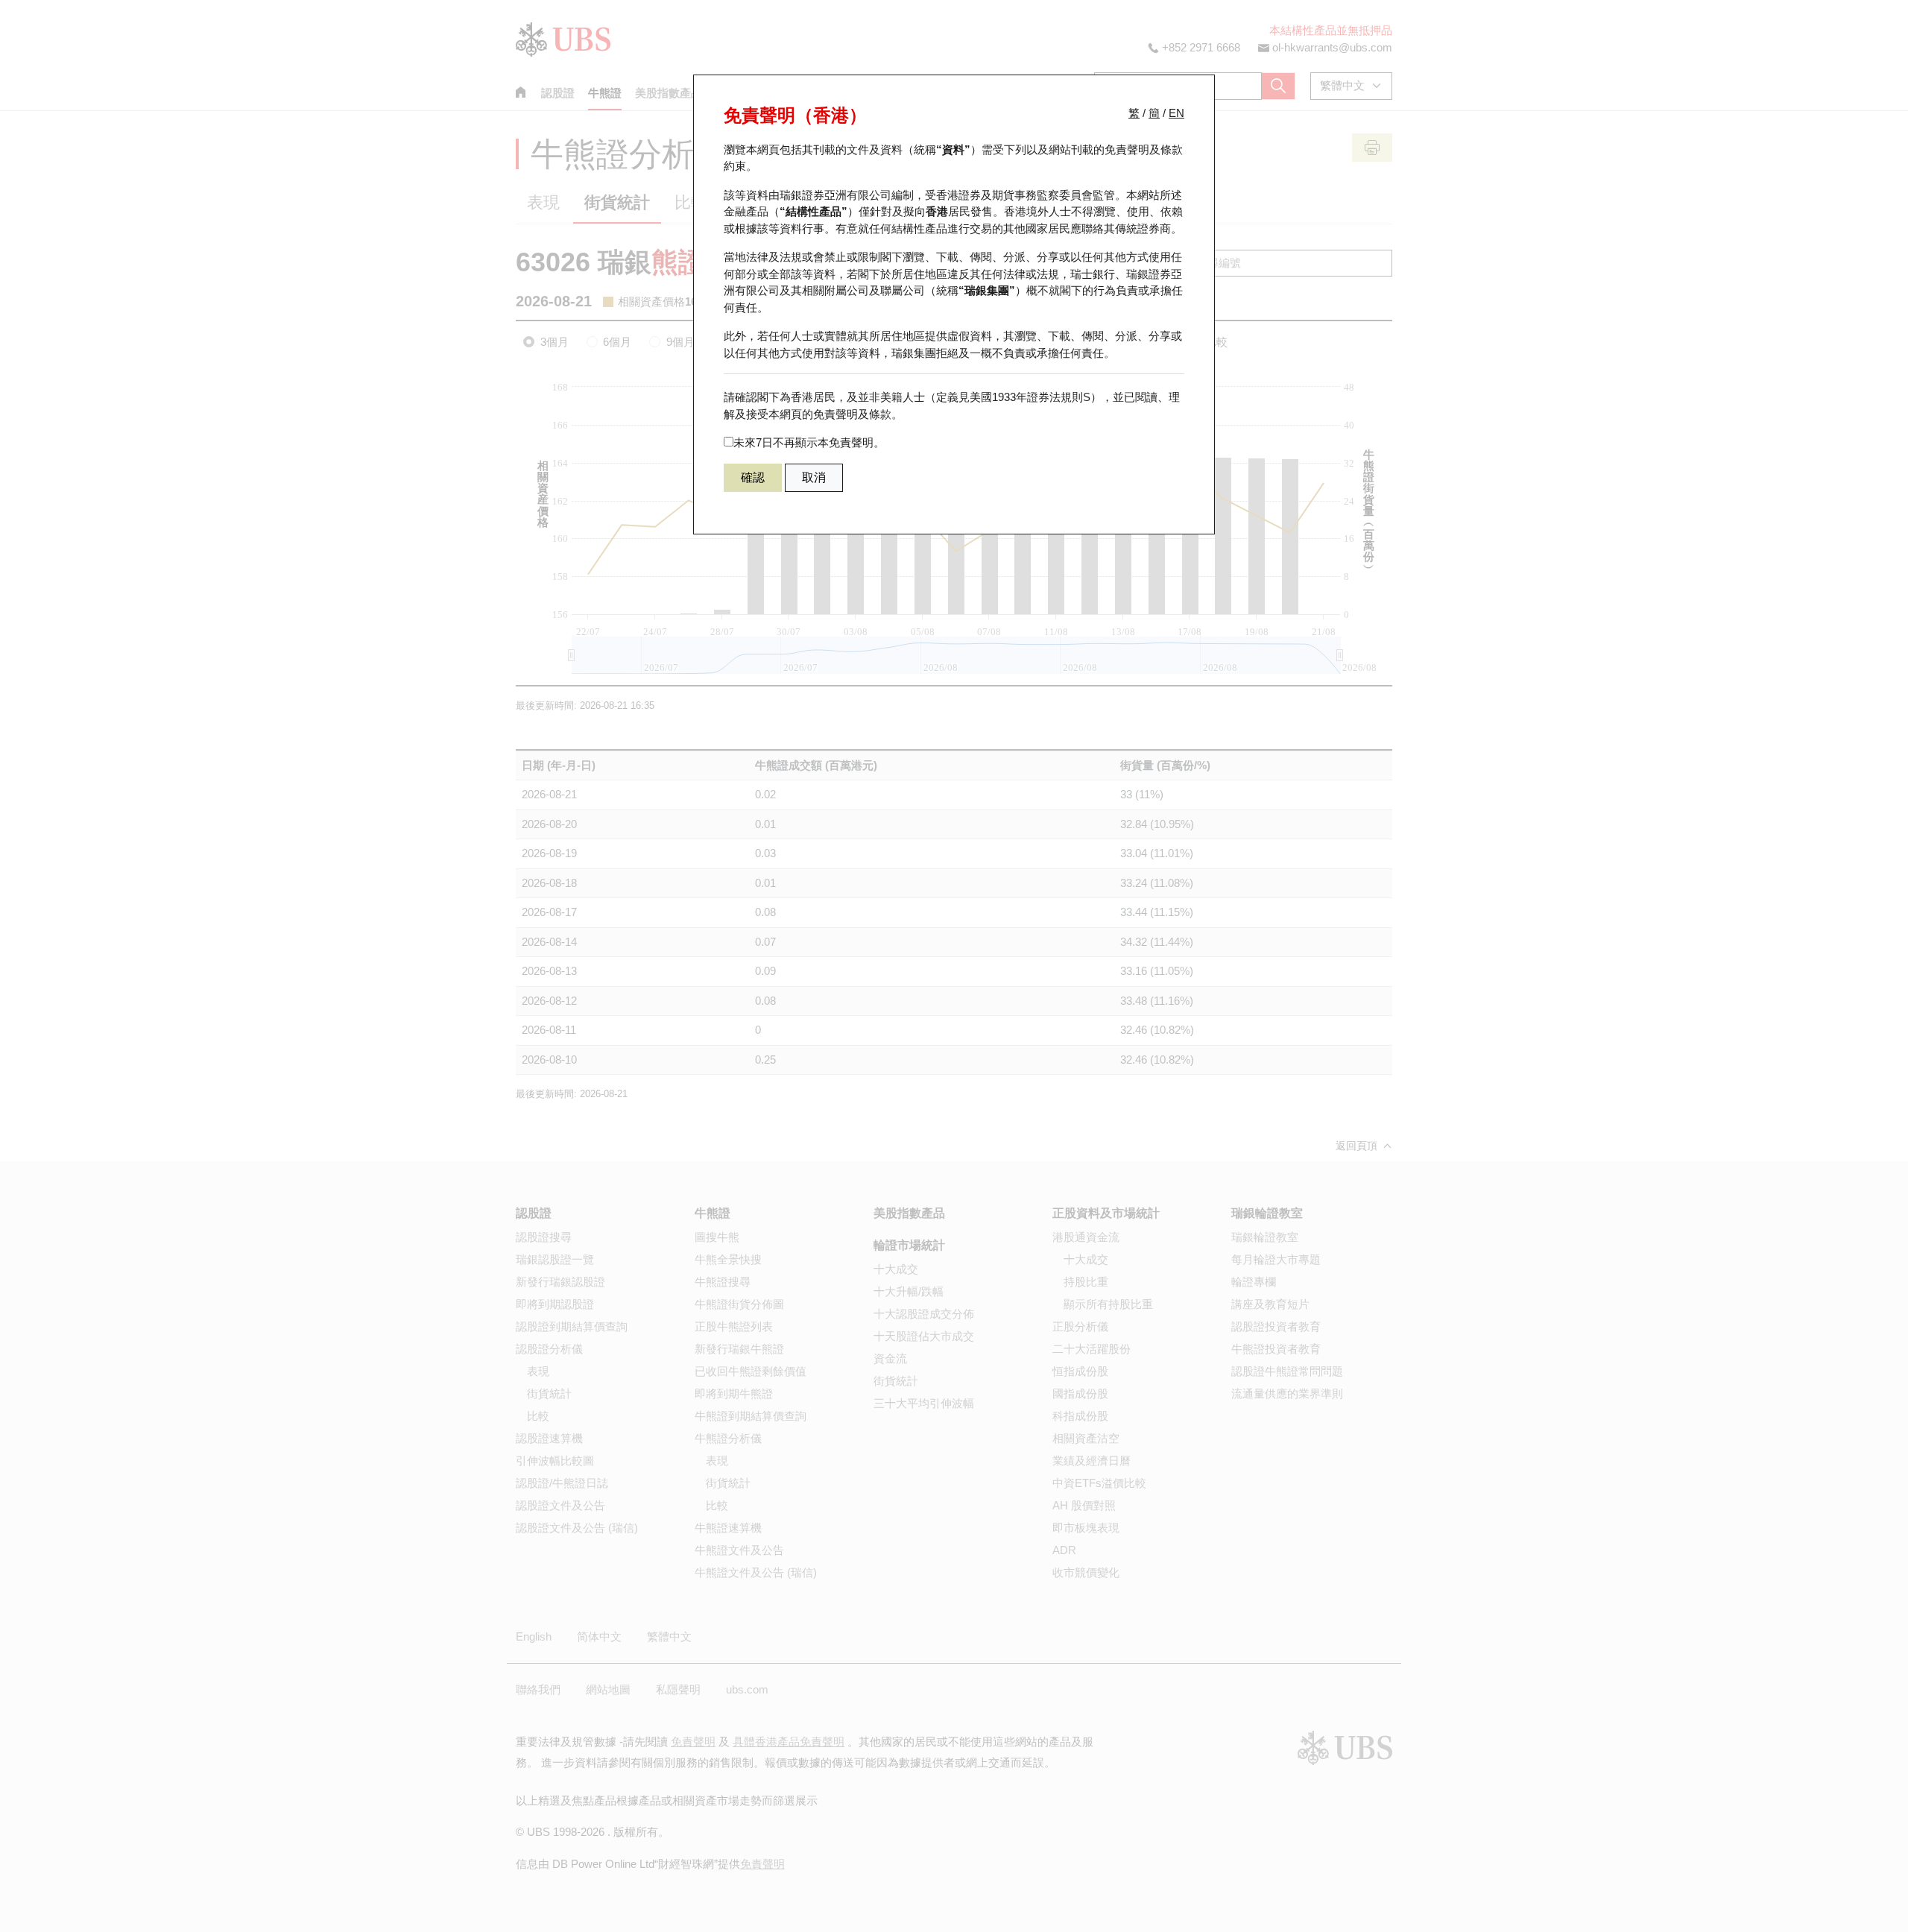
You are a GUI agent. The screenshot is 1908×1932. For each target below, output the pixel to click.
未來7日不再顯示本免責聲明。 (809, 442)
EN (1176, 113)
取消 (814, 477)
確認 (753, 477)
